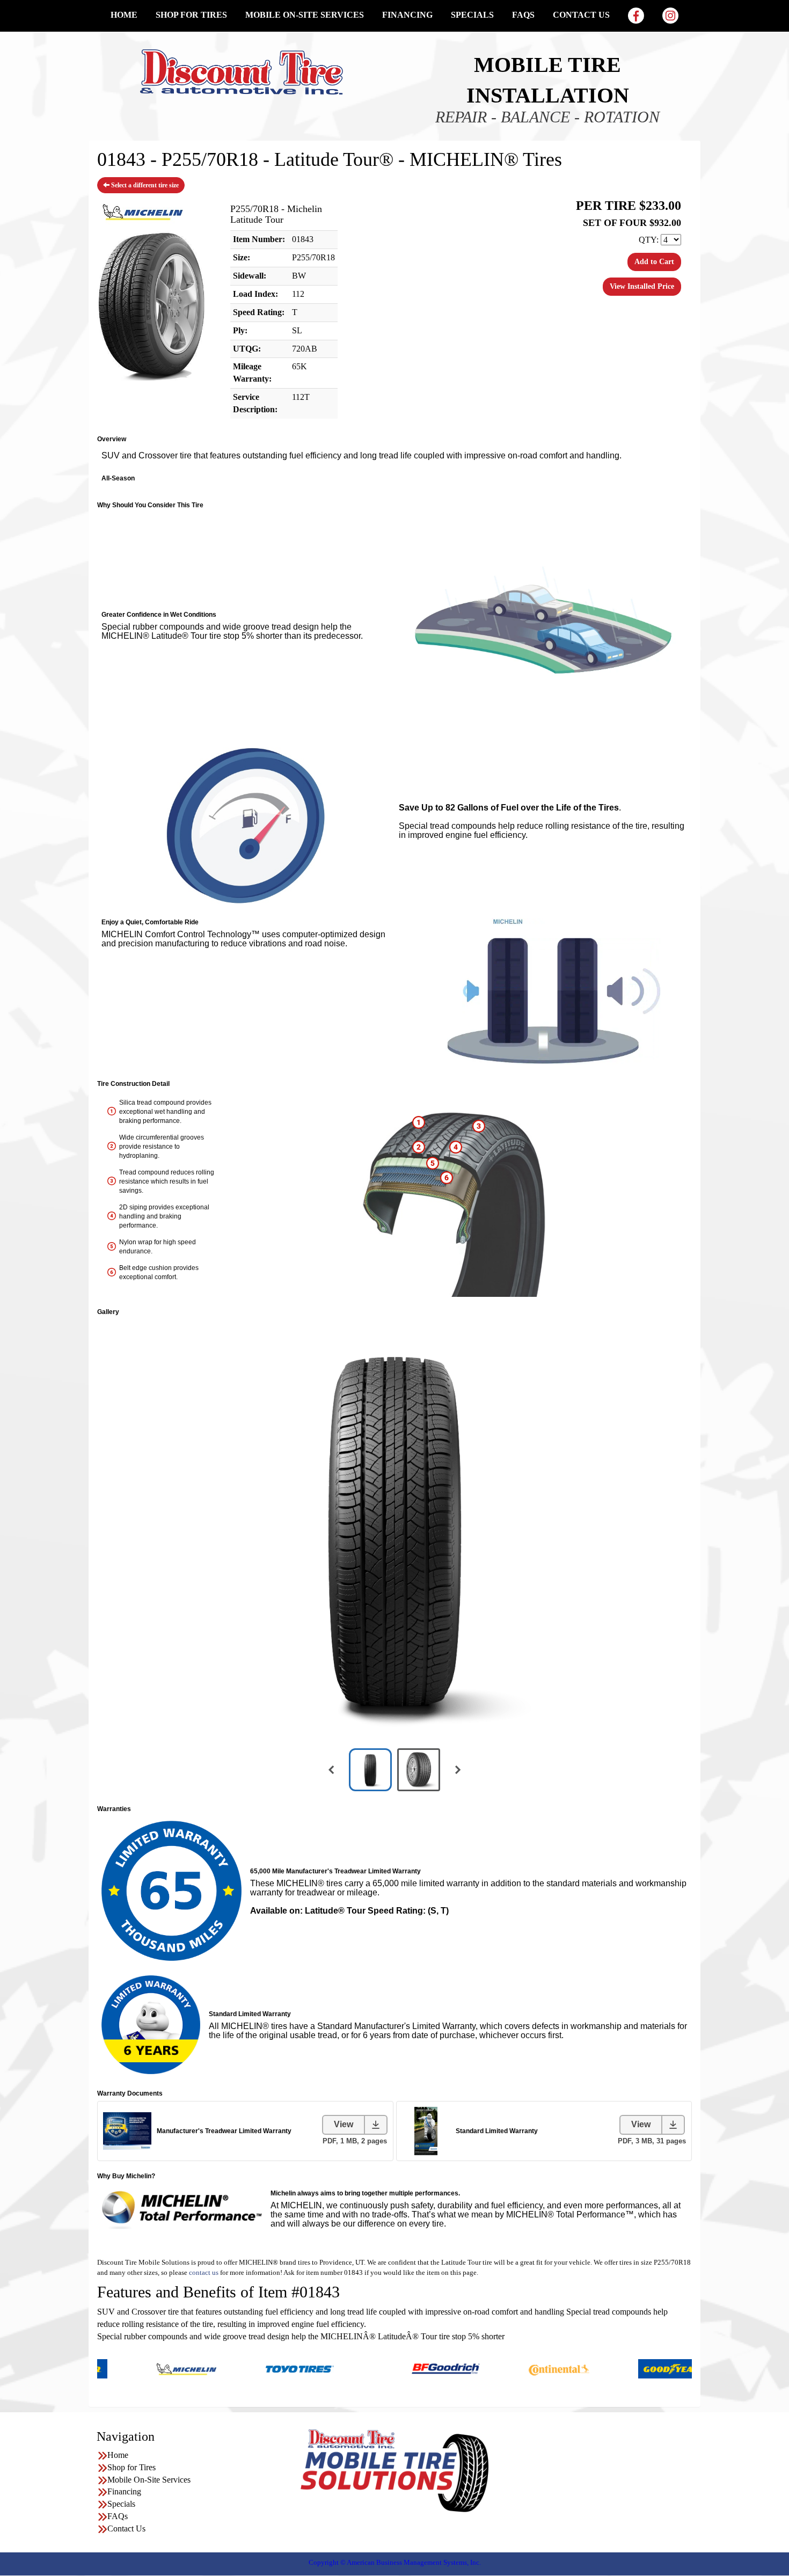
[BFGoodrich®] (379, 2368)
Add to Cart (654, 262)
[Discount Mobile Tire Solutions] (242, 71)
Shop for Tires (191, 15)
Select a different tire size (144, 185)
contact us (204, 2272)
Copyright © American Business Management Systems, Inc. (395, 2562)
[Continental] (492, 2368)
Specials (472, 15)
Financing (407, 15)
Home (124, 15)
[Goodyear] (605, 2368)
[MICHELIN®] (119, 2368)
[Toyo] (233, 2368)
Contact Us (581, 15)
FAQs (523, 15)
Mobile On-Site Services (305, 15)
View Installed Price (642, 286)
